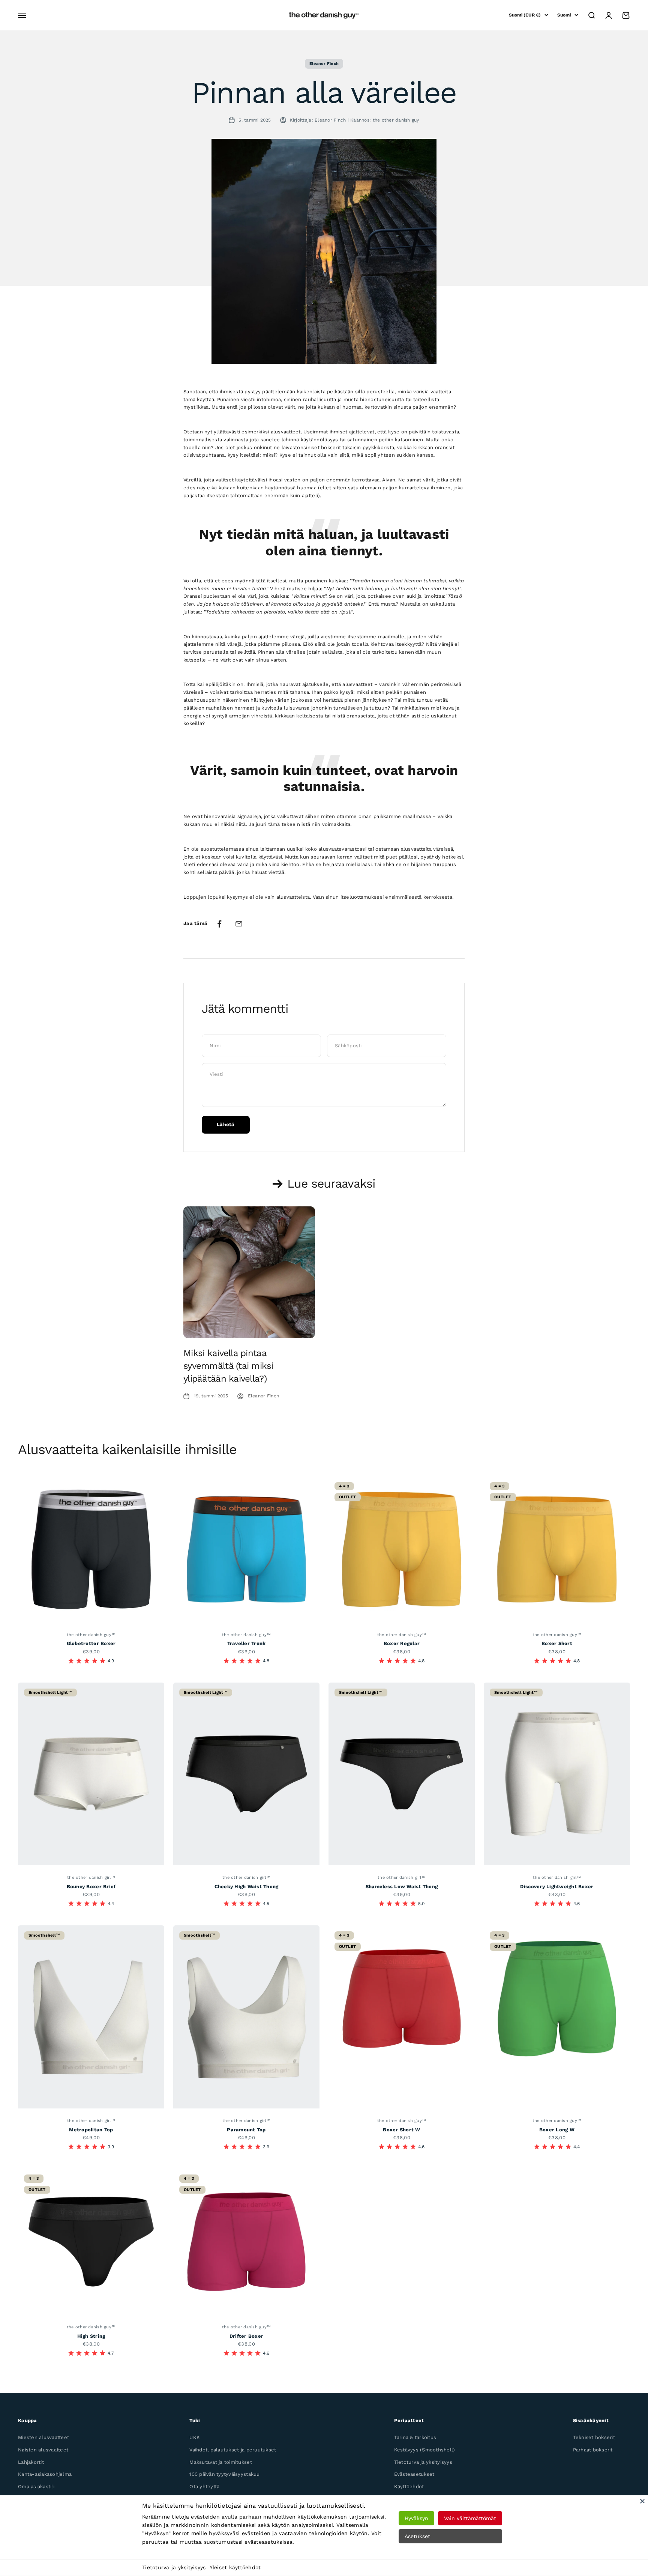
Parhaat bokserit (593, 2450)
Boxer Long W (557, 2130)
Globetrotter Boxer (91, 1643)
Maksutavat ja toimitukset (221, 2462)
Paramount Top (246, 2130)
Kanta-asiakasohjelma (45, 2474)
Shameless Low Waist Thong (402, 1887)
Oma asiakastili (36, 2487)
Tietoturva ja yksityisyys (174, 2567)
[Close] (642, 2501)
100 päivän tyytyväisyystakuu (224, 2474)
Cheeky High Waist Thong (247, 1887)
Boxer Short (557, 1643)
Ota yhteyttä (204, 2487)
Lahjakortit (31, 2462)
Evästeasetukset (414, 2474)
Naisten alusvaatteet (43, 2450)
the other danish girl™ (91, 1877)
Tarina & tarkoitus (415, 2437)
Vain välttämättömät (470, 2518)
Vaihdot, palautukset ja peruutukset (233, 2450)
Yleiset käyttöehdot (235, 2567)
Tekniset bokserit (594, 2437)
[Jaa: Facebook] (219, 924)
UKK (195, 2437)
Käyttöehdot (409, 2487)
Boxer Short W (401, 2130)
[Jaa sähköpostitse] (239, 924)
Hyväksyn (416, 2518)
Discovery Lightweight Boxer (557, 1887)
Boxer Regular (402, 1643)
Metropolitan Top (91, 2130)
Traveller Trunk (247, 1643)
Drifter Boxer (246, 2336)
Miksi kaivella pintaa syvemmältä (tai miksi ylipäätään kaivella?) (228, 1366)
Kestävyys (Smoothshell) (425, 2450)
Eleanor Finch (324, 64)
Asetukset (417, 2536)
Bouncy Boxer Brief (91, 1887)
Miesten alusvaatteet (43, 2437)
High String (91, 2336)
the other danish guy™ (91, 1635)
